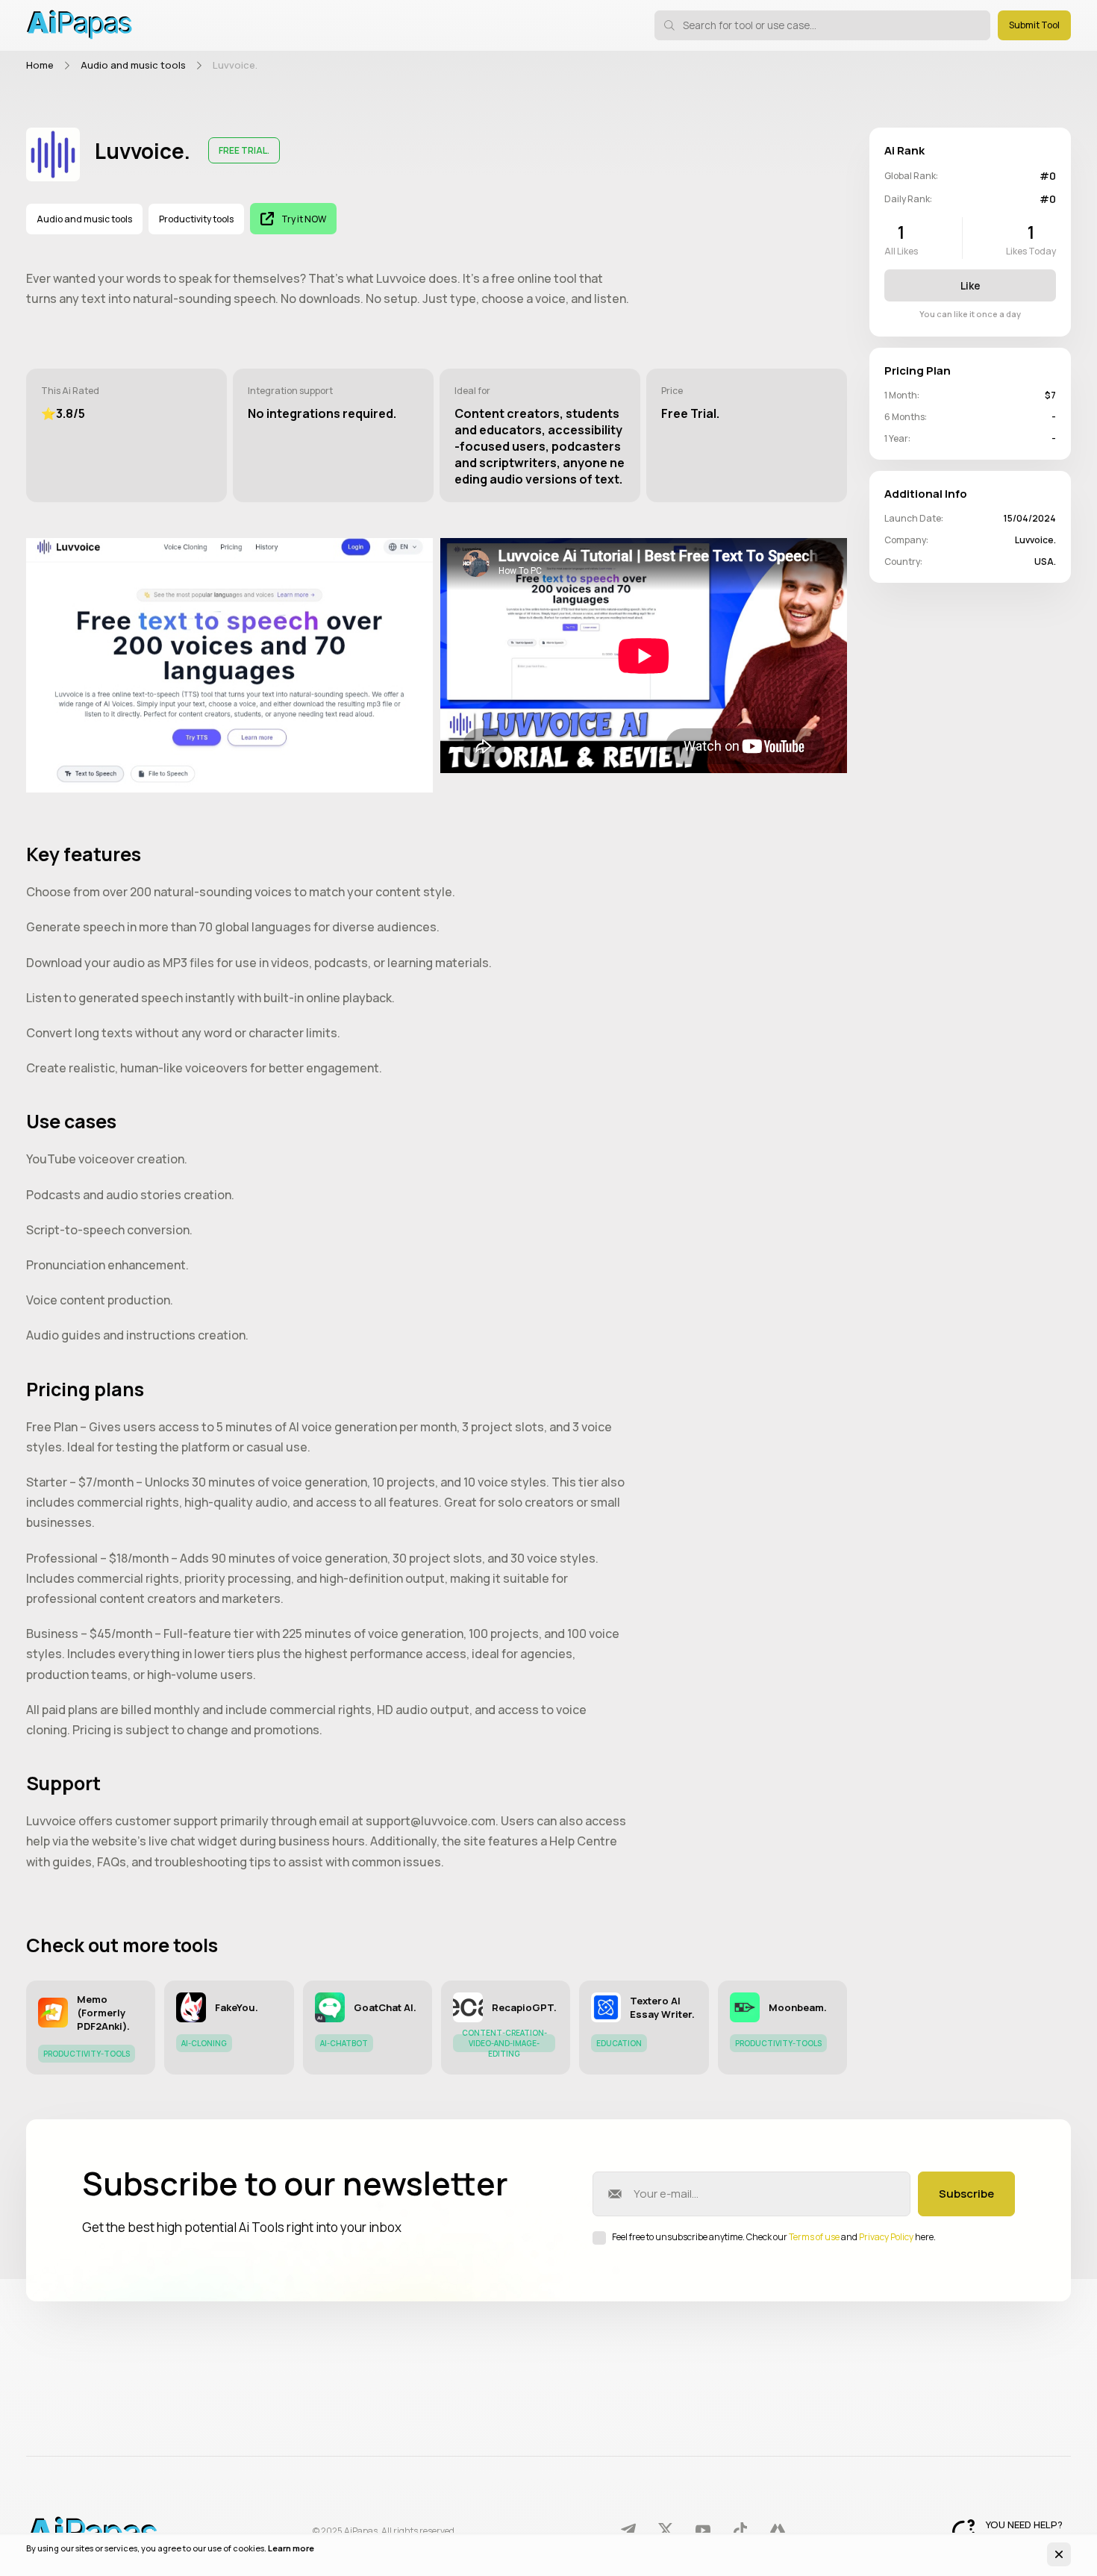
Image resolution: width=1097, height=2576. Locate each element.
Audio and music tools (133, 65)
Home (40, 65)
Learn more (291, 2548)
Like (971, 285)
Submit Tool (1034, 25)
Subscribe (966, 2194)
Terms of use (814, 2237)
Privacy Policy (886, 2237)
